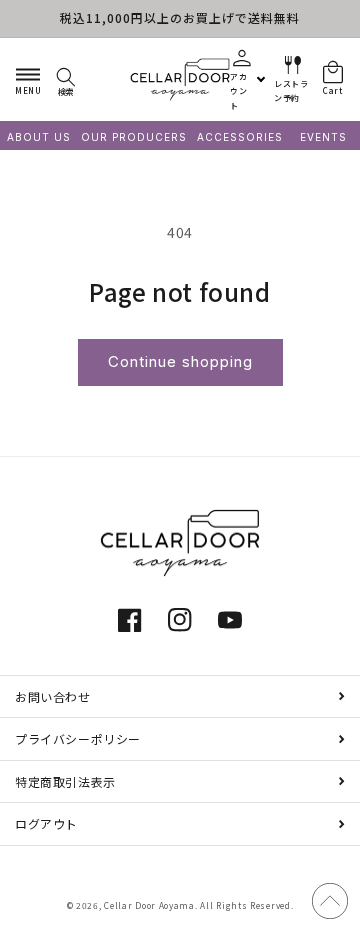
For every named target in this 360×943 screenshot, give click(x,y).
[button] (28, 79)
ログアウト (46, 823)
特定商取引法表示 (65, 781)
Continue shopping (180, 361)
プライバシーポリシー (78, 738)
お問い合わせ (53, 696)
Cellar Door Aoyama (149, 905)
